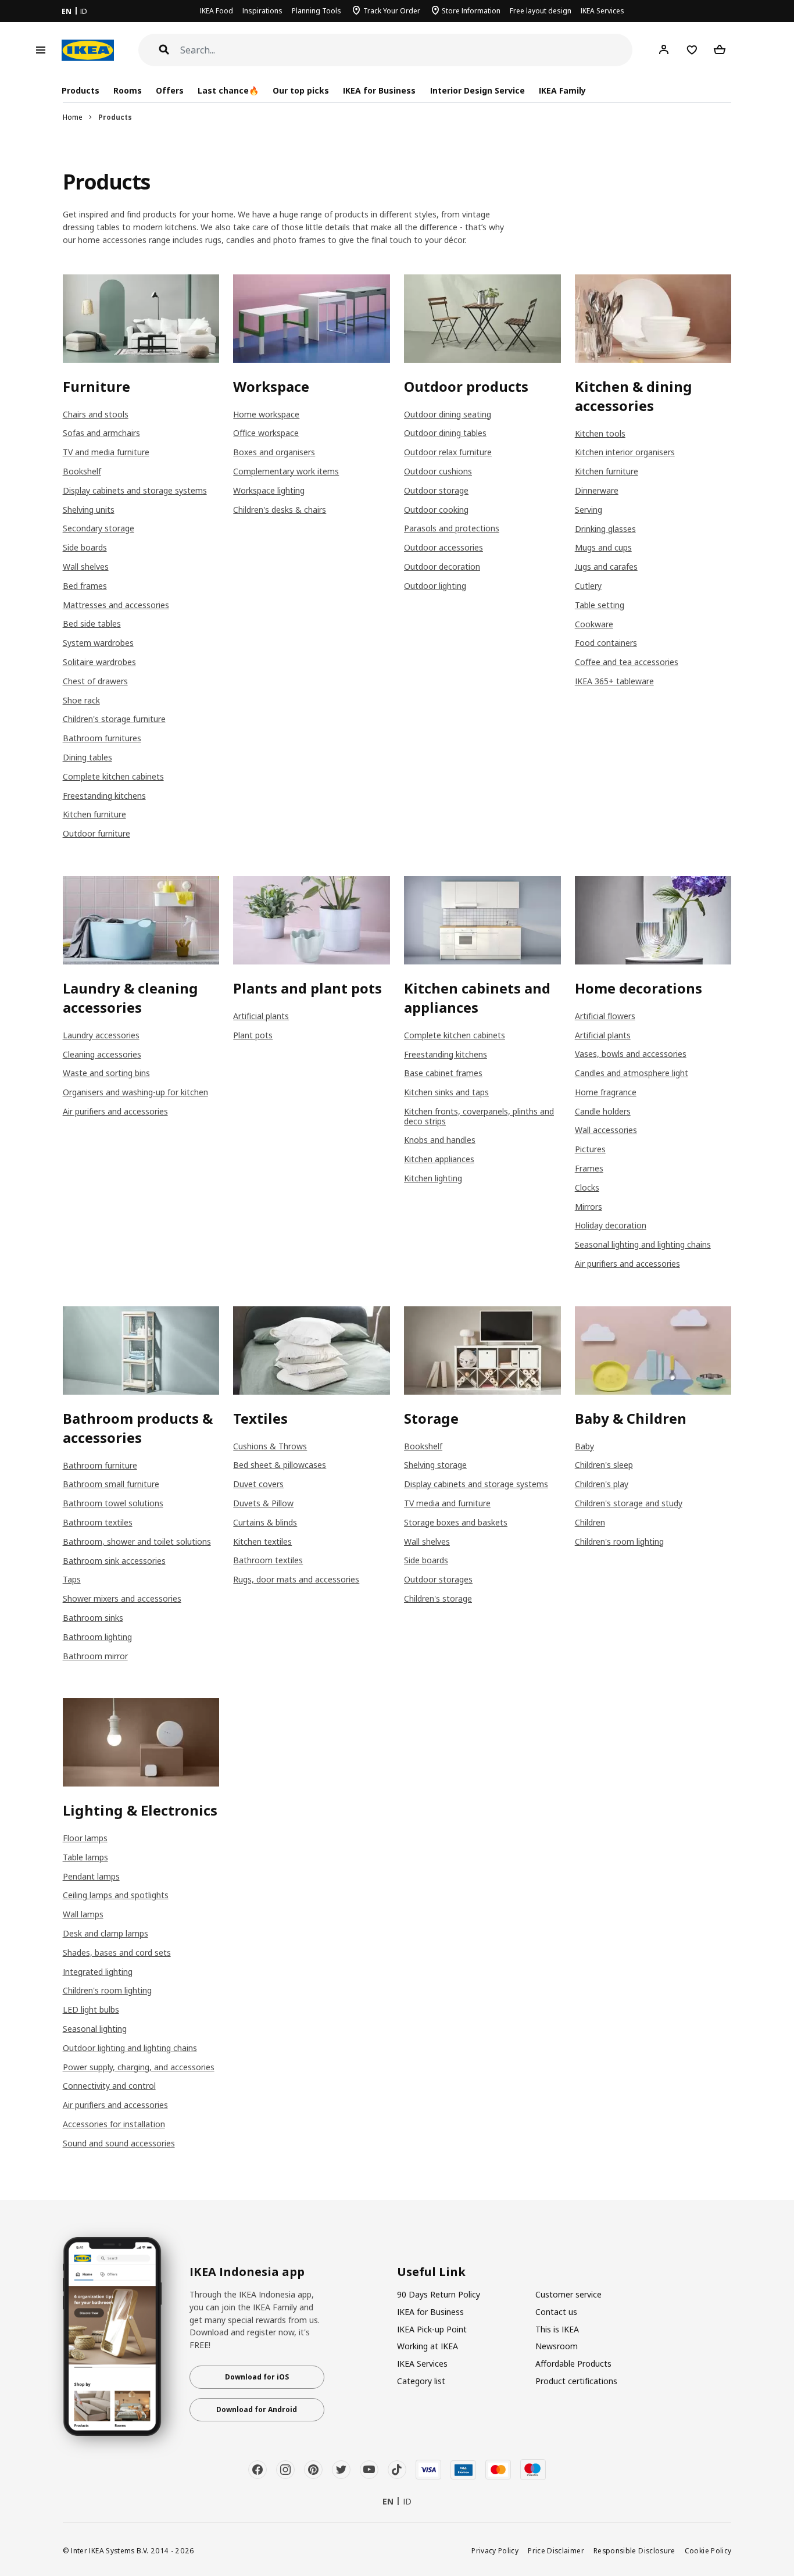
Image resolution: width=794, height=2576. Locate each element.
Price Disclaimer (556, 2550)
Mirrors (589, 1207)
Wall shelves (86, 567)
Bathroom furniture (100, 1465)
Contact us (556, 2312)
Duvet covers (258, 1484)
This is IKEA (557, 2329)
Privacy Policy (495, 2550)
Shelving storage (435, 1465)
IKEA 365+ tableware (614, 681)
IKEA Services (602, 11)
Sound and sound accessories (119, 2143)
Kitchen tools (600, 433)
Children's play (602, 1484)
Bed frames (85, 586)
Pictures (590, 1149)
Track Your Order (392, 11)
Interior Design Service (478, 90)
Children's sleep (604, 1465)
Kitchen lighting (433, 1178)
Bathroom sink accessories (114, 1561)
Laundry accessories (101, 1035)
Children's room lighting (619, 1541)
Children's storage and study (629, 1503)
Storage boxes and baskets (456, 1522)
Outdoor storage (436, 490)
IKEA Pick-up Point (432, 2329)
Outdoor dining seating (448, 414)
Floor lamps (85, 1838)
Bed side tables (92, 624)
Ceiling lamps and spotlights (116, 1895)
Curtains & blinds (265, 1522)
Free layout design (541, 11)
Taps (72, 1579)
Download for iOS (257, 2377)
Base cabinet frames (443, 1073)
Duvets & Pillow (263, 1503)
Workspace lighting (269, 490)
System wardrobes (98, 643)
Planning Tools (316, 11)
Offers (170, 90)
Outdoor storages (438, 1579)
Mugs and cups (603, 547)
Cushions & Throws (270, 1446)
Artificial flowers (605, 1016)
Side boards (85, 547)
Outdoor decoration (442, 567)
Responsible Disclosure (634, 2550)
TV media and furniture (447, 1503)
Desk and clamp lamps (105, 1933)
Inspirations (262, 11)
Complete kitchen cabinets (113, 776)
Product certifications (576, 2381)
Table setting (600, 605)
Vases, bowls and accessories (631, 1054)
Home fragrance (606, 1092)
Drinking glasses (605, 529)
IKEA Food (217, 11)
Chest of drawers (95, 681)
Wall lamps (83, 1914)
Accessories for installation (114, 2124)
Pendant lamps (91, 1876)
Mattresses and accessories (116, 605)
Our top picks (301, 90)
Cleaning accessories (102, 1054)
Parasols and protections (452, 528)
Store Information (471, 11)
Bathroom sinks (93, 1618)
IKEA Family (562, 90)
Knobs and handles (440, 1140)
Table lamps (85, 1857)
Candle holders (603, 1111)
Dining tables (87, 757)
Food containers (606, 643)
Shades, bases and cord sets (117, 1952)
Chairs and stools (96, 414)
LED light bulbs (91, 2009)
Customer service (568, 2294)
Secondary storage (99, 528)
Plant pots (253, 1035)
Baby (584, 1446)
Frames (589, 1168)
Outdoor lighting (435, 586)
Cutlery (588, 586)
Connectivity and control (109, 2086)
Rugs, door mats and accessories (296, 1579)
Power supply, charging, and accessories (139, 2067)
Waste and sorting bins (106, 1073)
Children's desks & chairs (280, 510)
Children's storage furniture (114, 719)
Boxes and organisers (274, 452)
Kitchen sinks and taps (446, 1092)
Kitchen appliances (439, 1159)
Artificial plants (261, 1016)
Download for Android (257, 2409)
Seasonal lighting (95, 2029)
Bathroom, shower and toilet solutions (137, 1541)
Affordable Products (573, 2364)
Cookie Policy (708, 2550)
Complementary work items (286, 471)
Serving (589, 510)
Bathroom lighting (97, 1637)
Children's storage (438, 1598)
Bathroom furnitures (102, 738)
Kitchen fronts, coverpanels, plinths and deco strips (479, 1116)
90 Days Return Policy (439, 2294)
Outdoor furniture (96, 833)
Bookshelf (82, 471)
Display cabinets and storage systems (135, 490)
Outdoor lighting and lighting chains (130, 2048)
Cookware (594, 624)
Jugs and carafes (606, 567)
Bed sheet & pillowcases (280, 1465)
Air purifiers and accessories (115, 1111)
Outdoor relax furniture (448, 452)
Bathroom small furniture (111, 1484)
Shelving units (89, 510)
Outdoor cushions (438, 471)
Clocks (587, 1187)
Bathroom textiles (98, 1522)
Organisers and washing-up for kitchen (135, 1092)
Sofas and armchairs (101, 433)
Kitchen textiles (262, 1541)
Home (73, 117)
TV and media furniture (106, 452)
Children (590, 1522)
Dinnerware (597, 490)
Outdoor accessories (444, 547)
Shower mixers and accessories (122, 1598)
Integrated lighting (98, 1972)
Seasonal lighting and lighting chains (643, 1244)
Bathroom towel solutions (113, 1503)
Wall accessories (606, 1130)
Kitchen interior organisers (625, 452)
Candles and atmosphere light (632, 1073)
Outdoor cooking (436, 510)
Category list (421, 2381)
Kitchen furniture (94, 814)
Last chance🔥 (228, 90)
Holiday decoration (611, 1225)
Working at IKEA (428, 2346)
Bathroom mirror (95, 1656)
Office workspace (266, 433)
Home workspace (266, 414)
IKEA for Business (379, 90)
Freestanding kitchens (104, 796)
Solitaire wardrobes (99, 662)
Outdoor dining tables (445, 433)
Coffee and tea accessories (627, 662)
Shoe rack (81, 700)
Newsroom (557, 2346)
